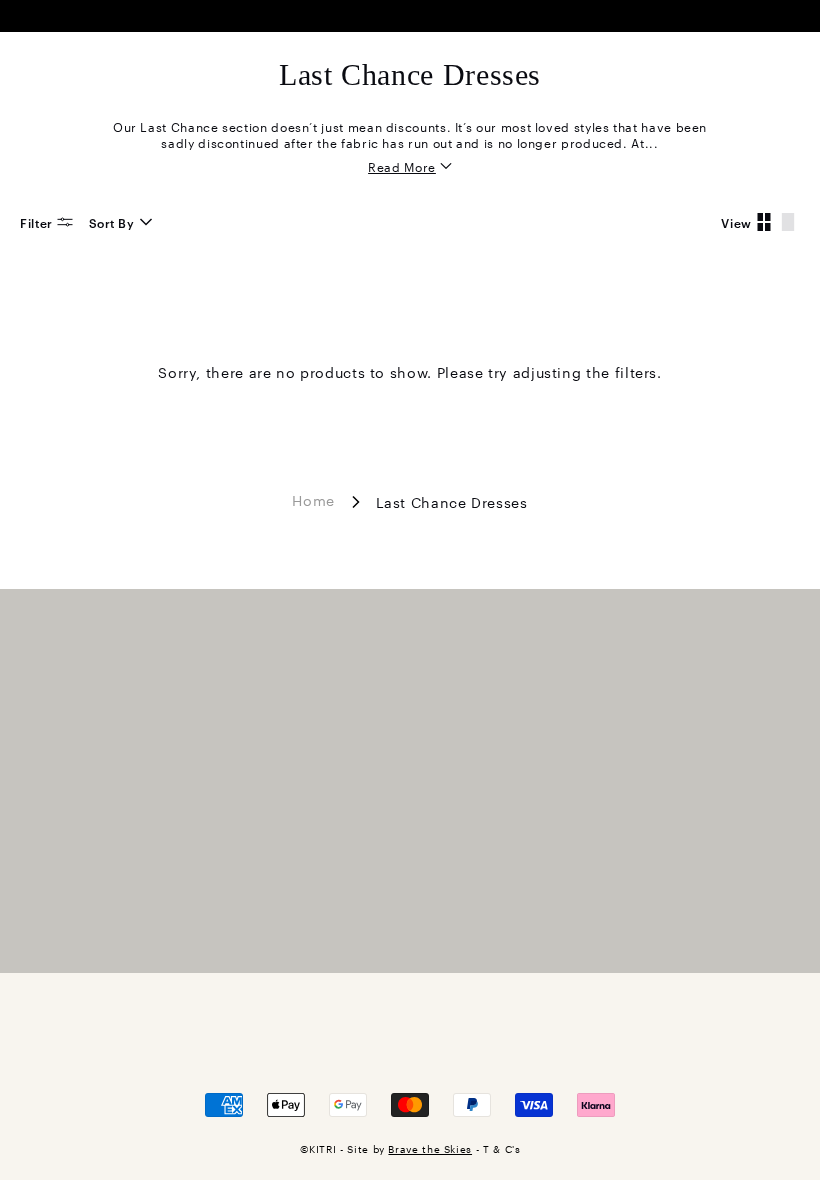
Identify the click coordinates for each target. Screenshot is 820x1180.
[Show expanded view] (788, 222)
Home (313, 499)
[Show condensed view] (764, 222)
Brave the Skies (430, 1148)
